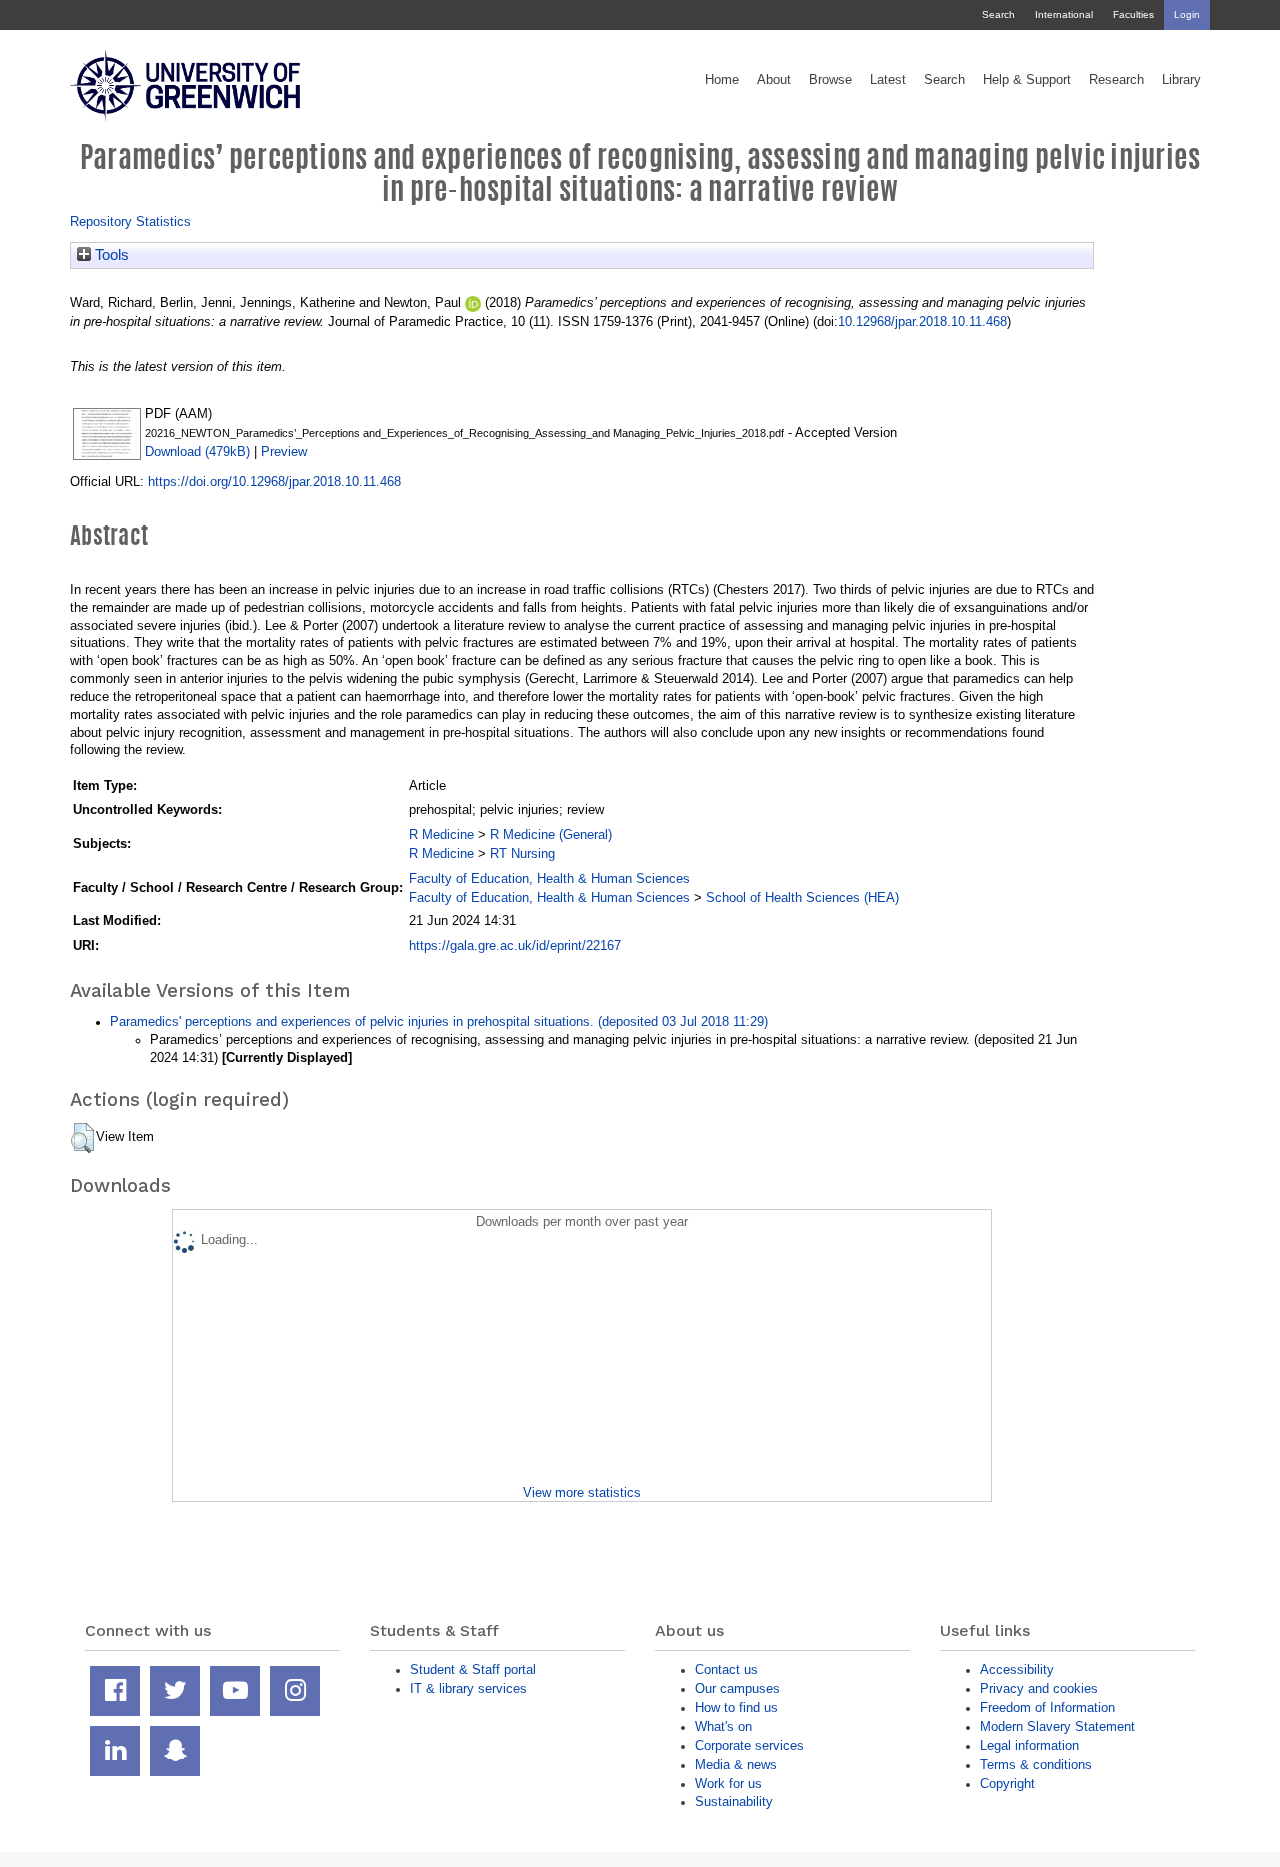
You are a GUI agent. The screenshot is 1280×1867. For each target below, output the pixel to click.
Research (1116, 80)
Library (1181, 80)
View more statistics (582, 1492)
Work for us (728, 1783)
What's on (723, 1726)
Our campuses (737, 1688)
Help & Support (1027, 80)
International (1064, 14)
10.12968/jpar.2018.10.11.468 (922, 321)
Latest (888, 80)
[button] (82, 1138)
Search (998, 14)
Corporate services (749, 1745)
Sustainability (734, 1801)
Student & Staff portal (473, 1669)
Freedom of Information (1047, 1707)
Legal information (1029, 1745)
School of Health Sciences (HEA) (802, 897)
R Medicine (441, 834)
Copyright (1007, 1783)
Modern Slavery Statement (1057, 1726)
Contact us (726, 1669)
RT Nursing (522, 853)
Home (722, 80)
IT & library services (468, 1688)
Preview (284, 451)
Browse (830, 80)
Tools (110, 255)
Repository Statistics (130, 221)
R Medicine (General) (551, 834)
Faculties (1133, 14)
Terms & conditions (1036, 1764)
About (774, 80)
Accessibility (1017, 1669)
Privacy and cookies (1039, 1688)
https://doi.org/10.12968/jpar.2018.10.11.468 (274, 481)
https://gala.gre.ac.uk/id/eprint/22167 (515, 945)
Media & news (736, 1764)
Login (1187, 14)
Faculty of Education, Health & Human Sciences (549, 878)
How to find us (736, 1707)
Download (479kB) (197, 451)
